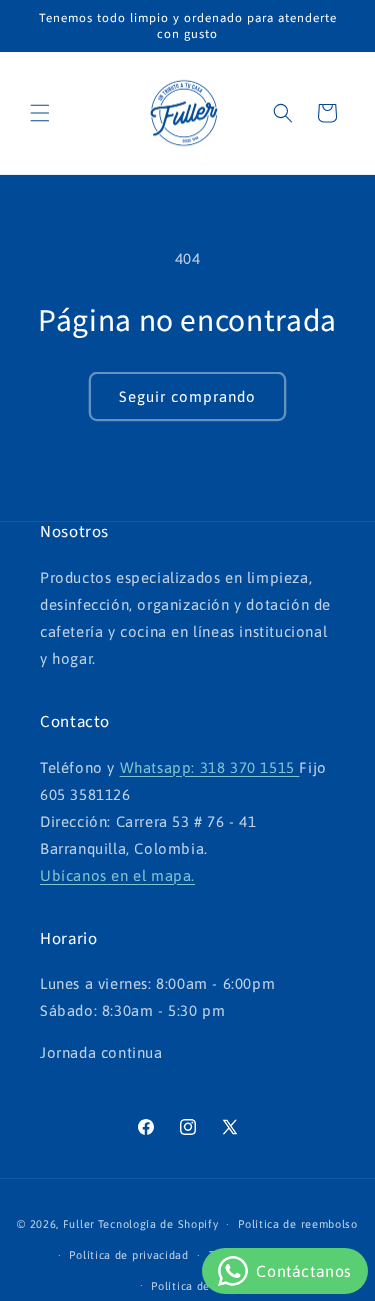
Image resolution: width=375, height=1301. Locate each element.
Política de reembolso (298, 1224)
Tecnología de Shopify (158, 1224)
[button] (40, 113)
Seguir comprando (187, 396)
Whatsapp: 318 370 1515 (210, 767)
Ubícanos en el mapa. (117, 875)
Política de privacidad (128, 1255)
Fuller (79, 1224)
